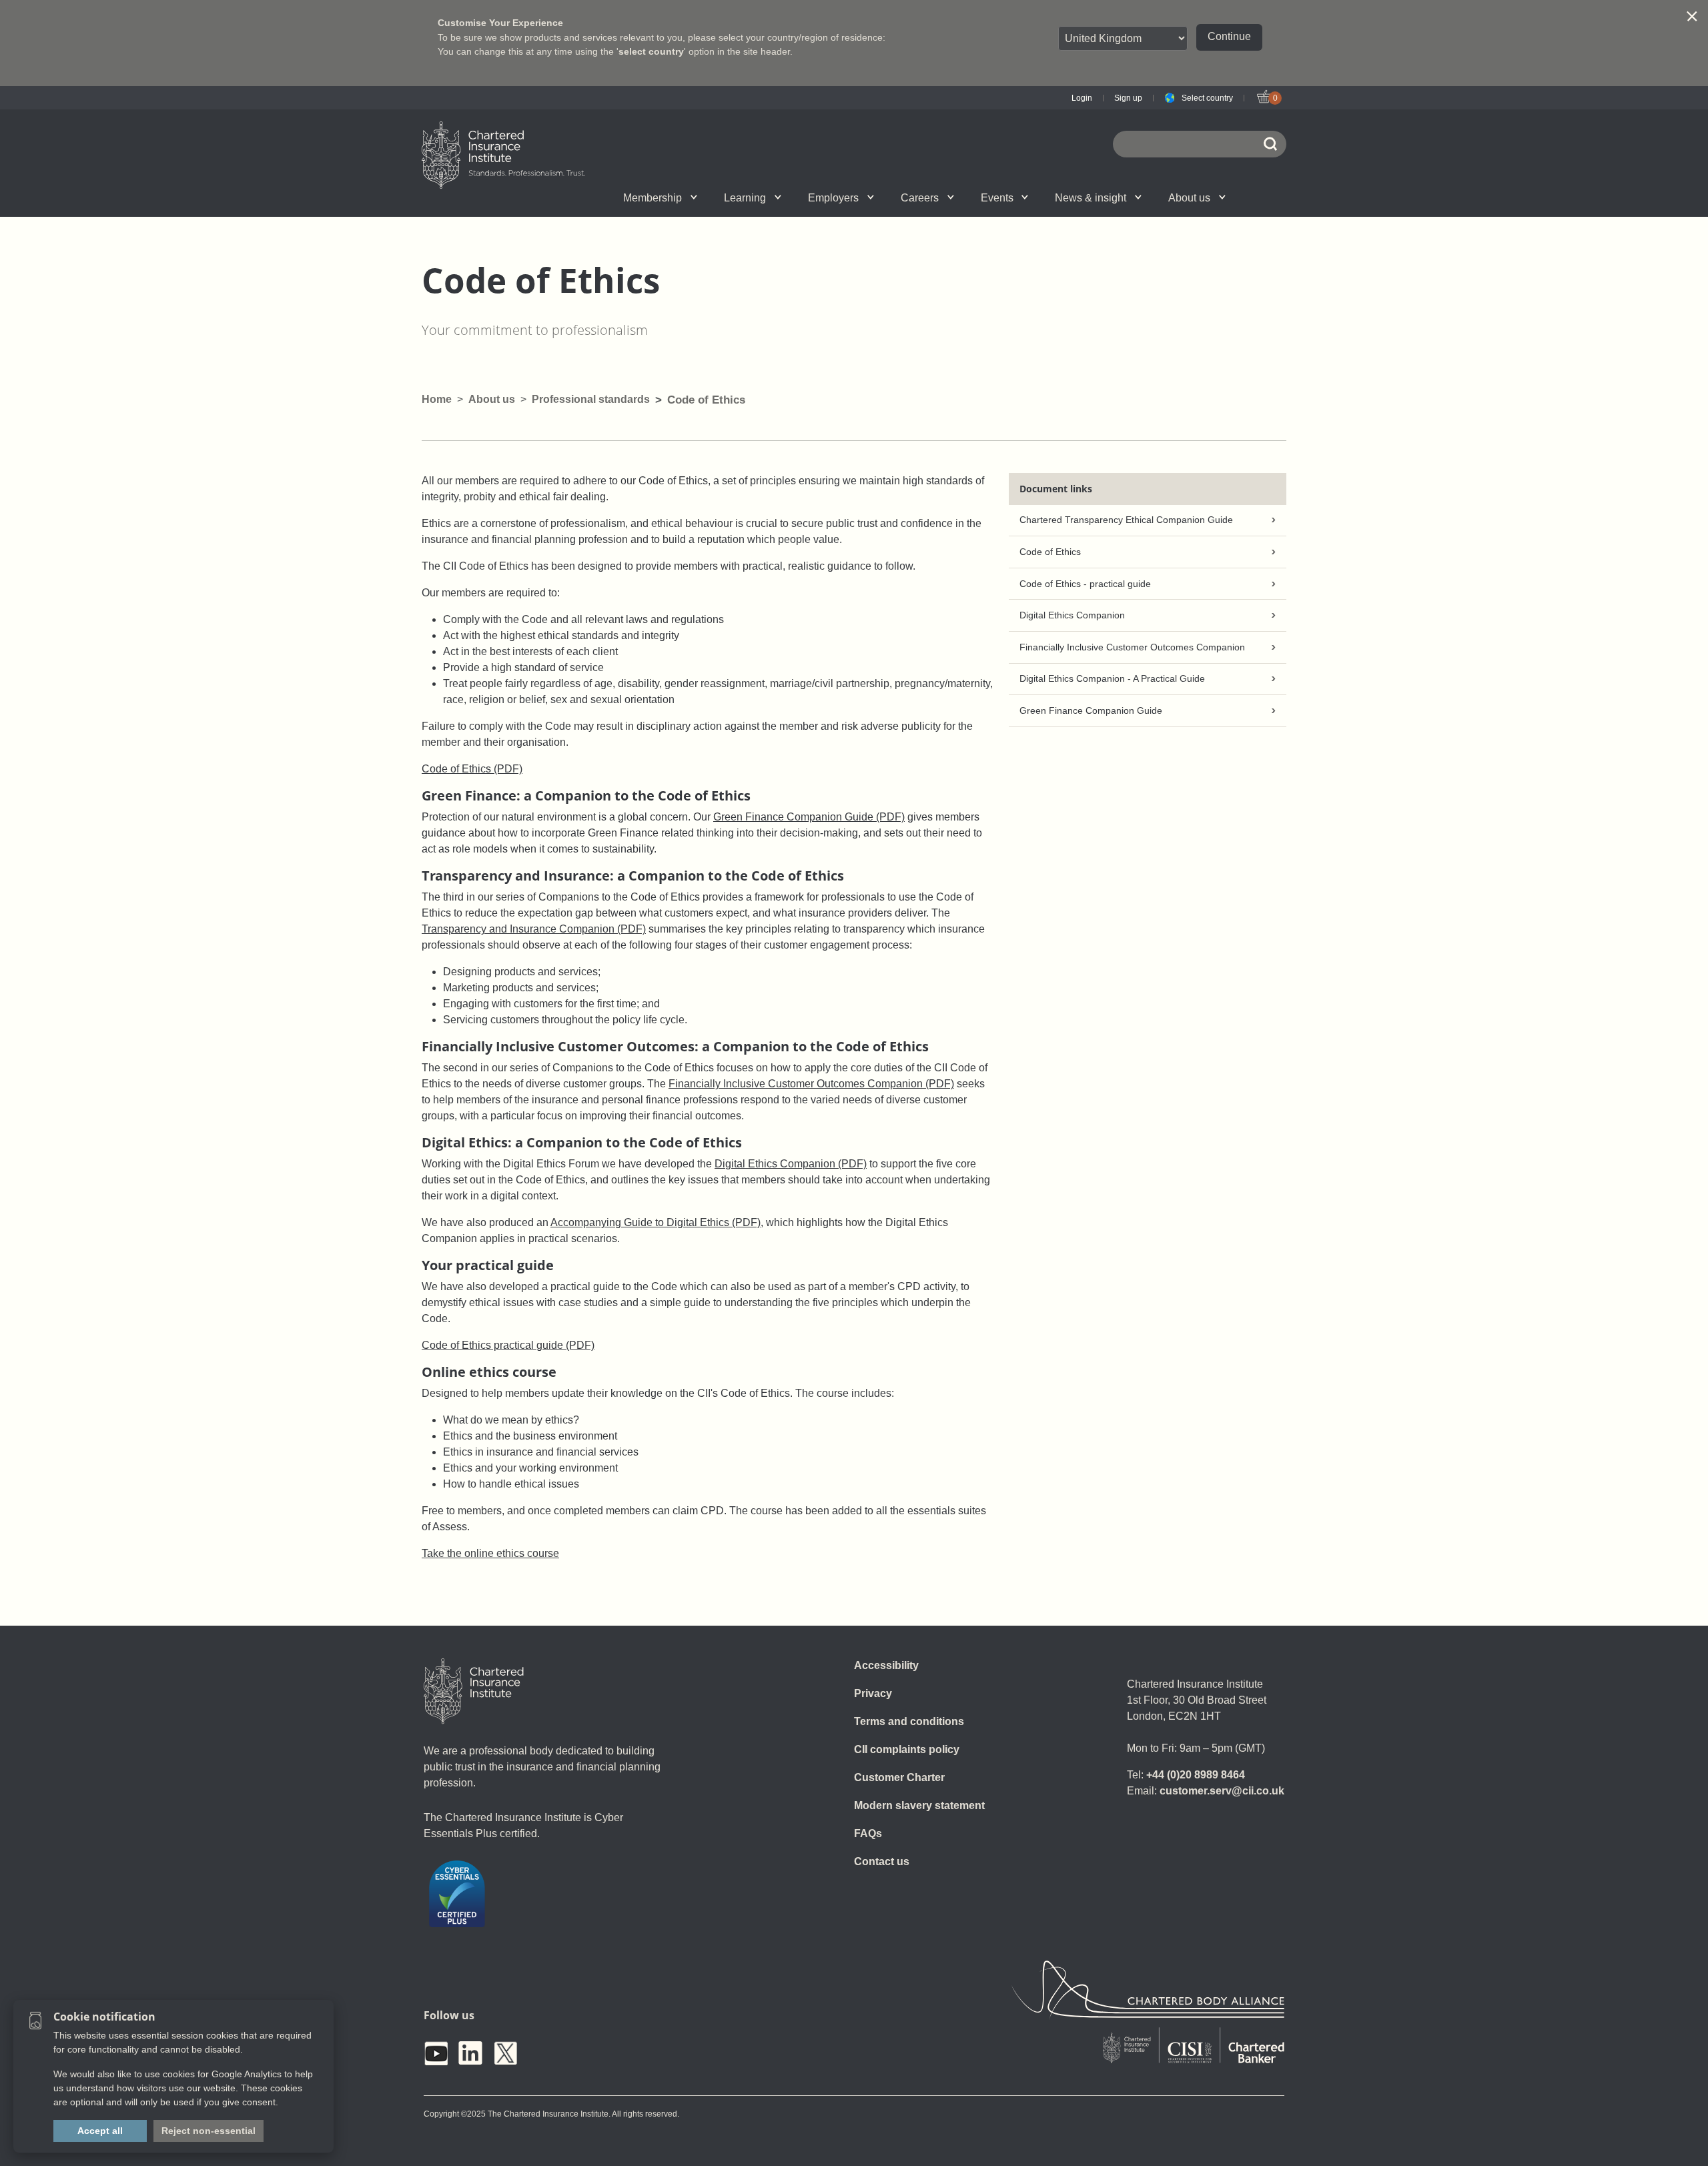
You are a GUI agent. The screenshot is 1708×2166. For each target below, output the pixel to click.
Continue (1229, 36)
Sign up (1128, 98)
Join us (555, 197)
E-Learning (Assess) (722, 197)
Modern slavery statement (919, 1805)
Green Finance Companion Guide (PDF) (809, 817)
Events (997, 198)
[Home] (474, 1691)
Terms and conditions (909, 1721)
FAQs (868, 1833)
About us (1189, 198)
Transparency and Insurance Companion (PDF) (534, 929)
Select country (1207, 98)
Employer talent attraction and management (881, 197)
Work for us (1047, 197)
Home (437, 399)
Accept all (100, 2131)
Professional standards (591, 399)
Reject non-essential (208, 2131)
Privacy (873, 1693)
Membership (653, 198)
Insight (891, 197)
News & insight (1091, 198)
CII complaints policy (907, 1749)
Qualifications (569, 197)
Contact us (882, 1861)
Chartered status (558, 197)
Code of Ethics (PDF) (472, 769)
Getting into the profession (709, 197)
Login (1082, 98)
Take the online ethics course (490, 1553)
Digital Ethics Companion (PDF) (791, 1164)
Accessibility (886, 1665)
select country (651, 51)
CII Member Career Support (570, 197)
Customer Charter (899, 1777)
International (883, 197)
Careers (920, 198)
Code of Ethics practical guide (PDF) (508, 1345)
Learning (745, 198)
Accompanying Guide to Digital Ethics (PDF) (656, 1222)
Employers (833, 198)
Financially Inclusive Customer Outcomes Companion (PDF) (811, 1084)
